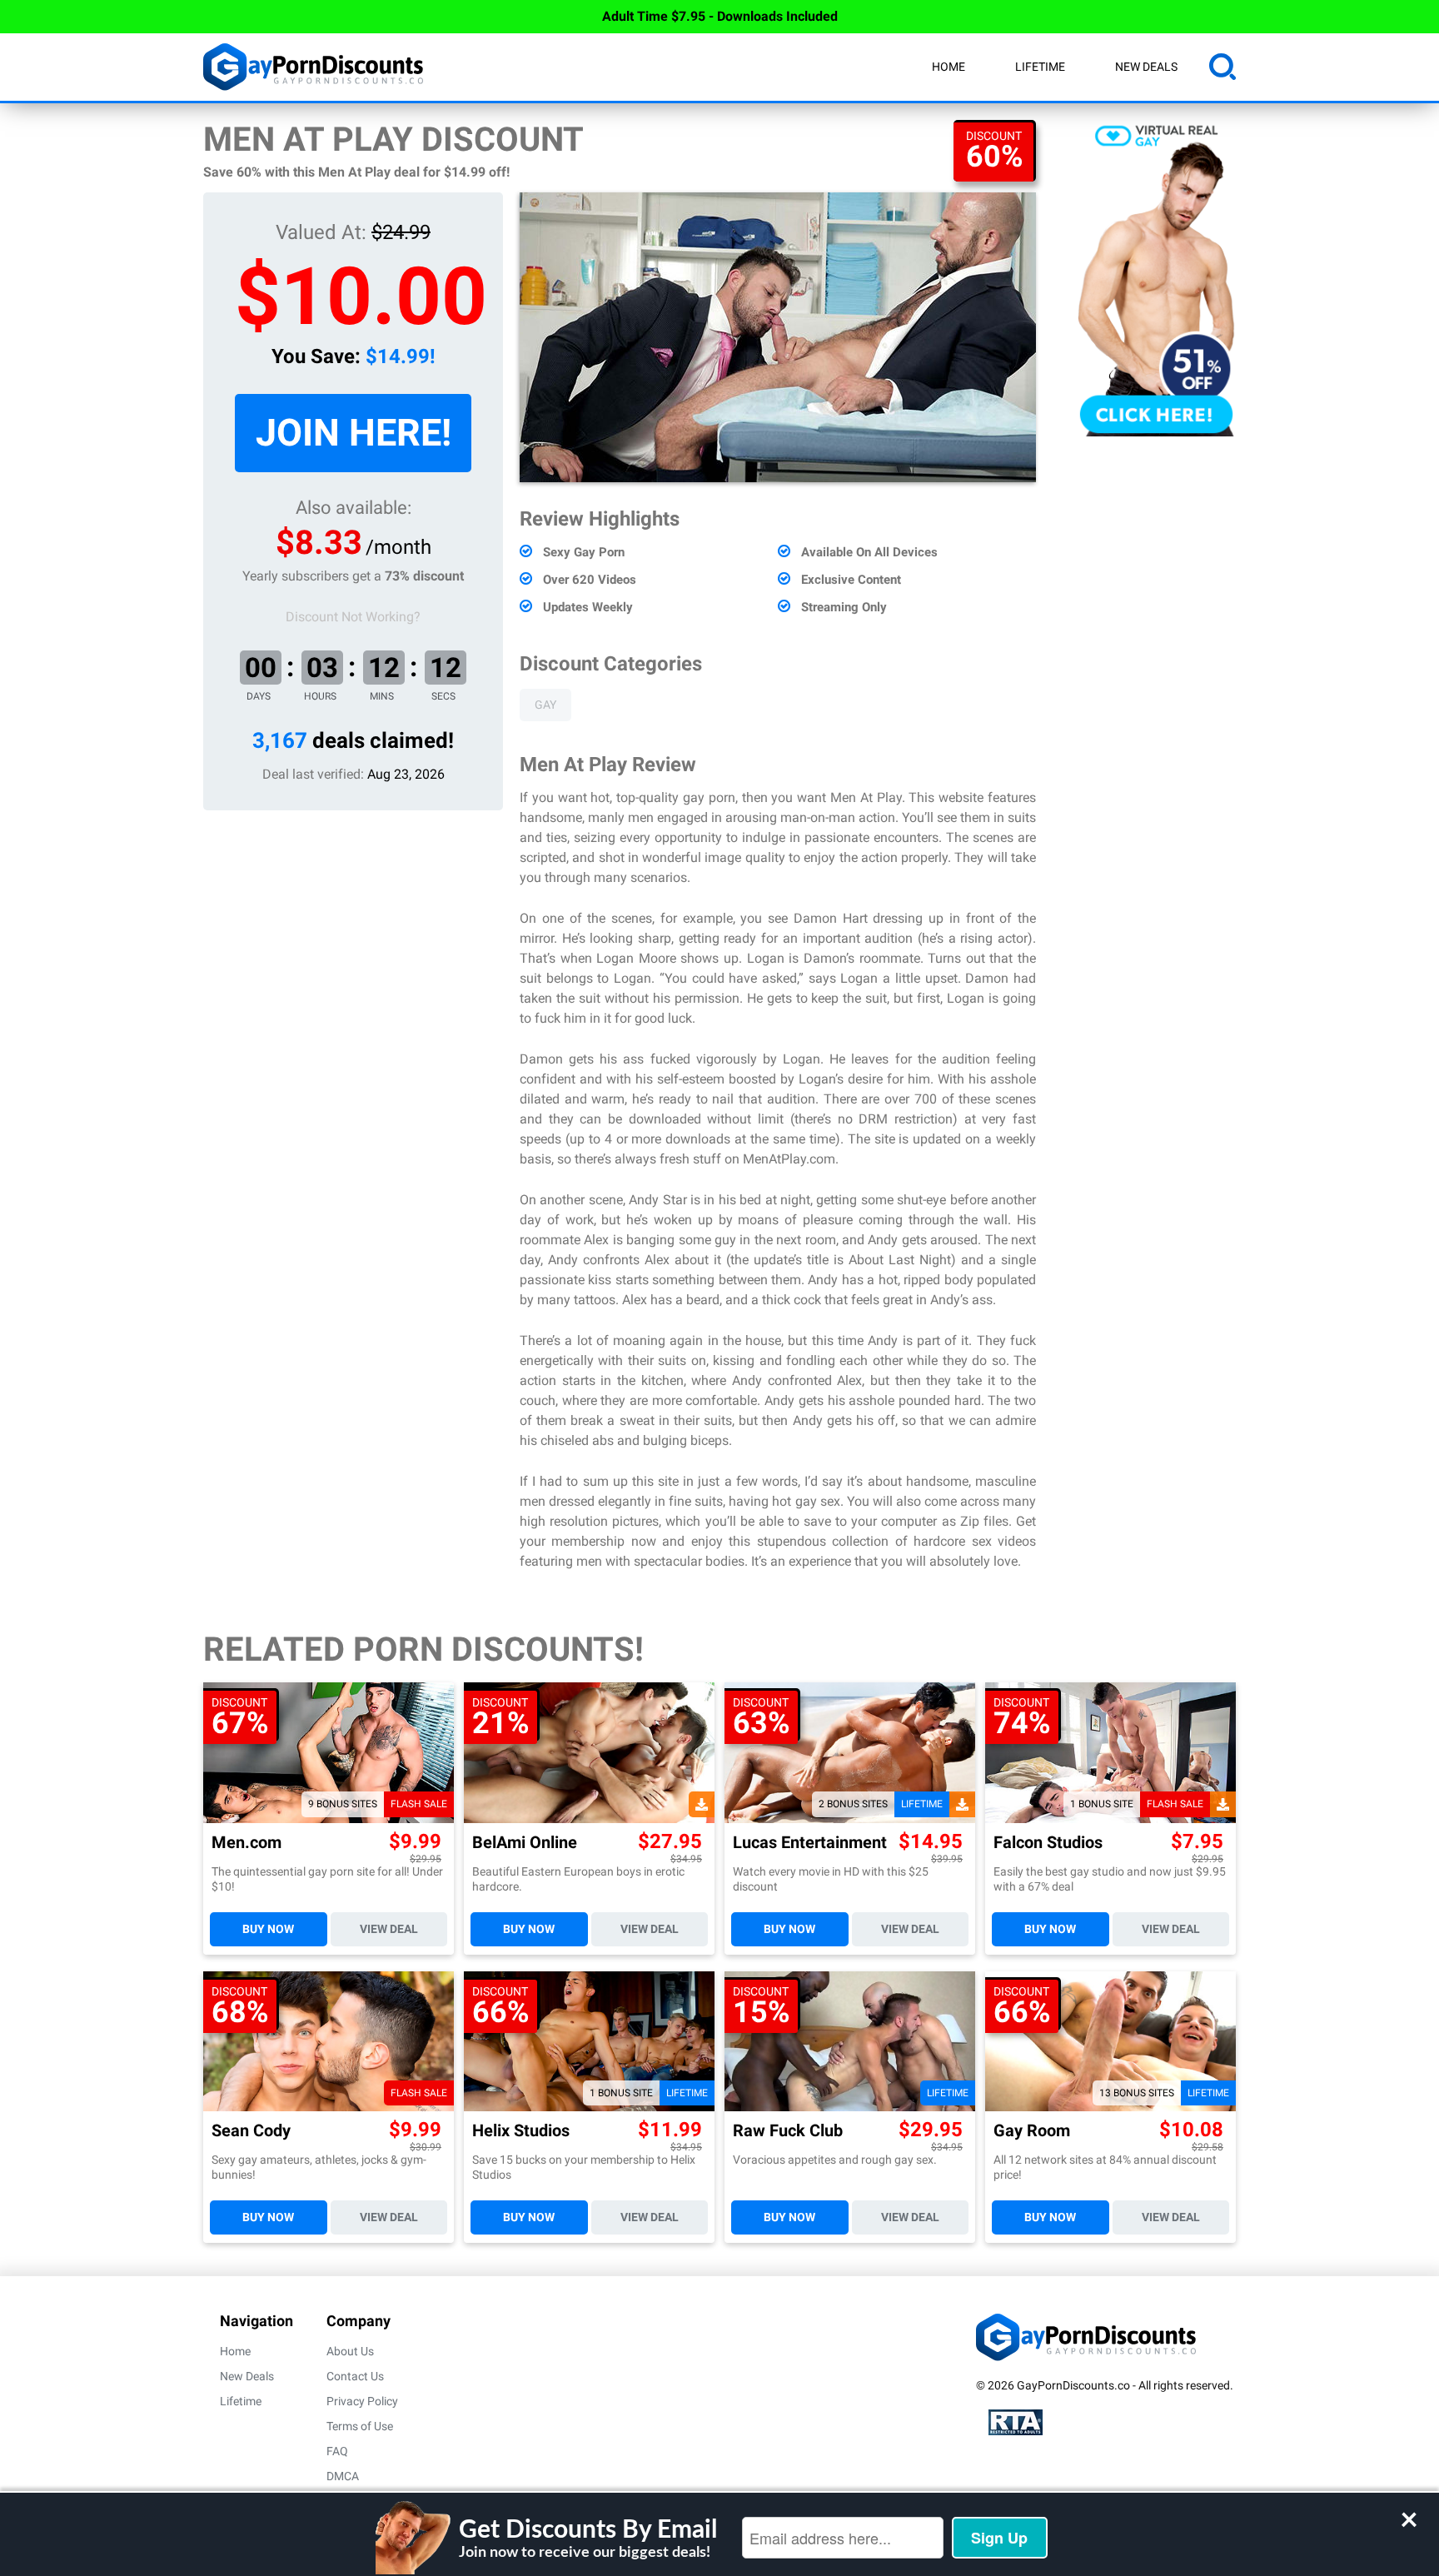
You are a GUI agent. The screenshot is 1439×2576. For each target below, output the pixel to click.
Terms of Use (360, 2426)
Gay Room (1032, 2131)
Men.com (246, 1843)
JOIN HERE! (354, 433)
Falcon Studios (1048, 1843)
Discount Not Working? (353, 617)
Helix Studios (521, 2131)
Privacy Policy (362, 2401)
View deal (389, 1929)
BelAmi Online (525, 1843)
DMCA (343, 2476)
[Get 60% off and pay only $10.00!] (778, 337)
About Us (350, 2351)
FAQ (337, 2451)
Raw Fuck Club (788, 2131)
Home (949, 67)
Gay (545, 705)
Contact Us (355, 2376)
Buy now (268, 1929)
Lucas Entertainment (810, 1843)
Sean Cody (251, 2131)
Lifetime (1040, 67)
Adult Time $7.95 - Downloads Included (720, 16)
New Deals (1146, 67)
